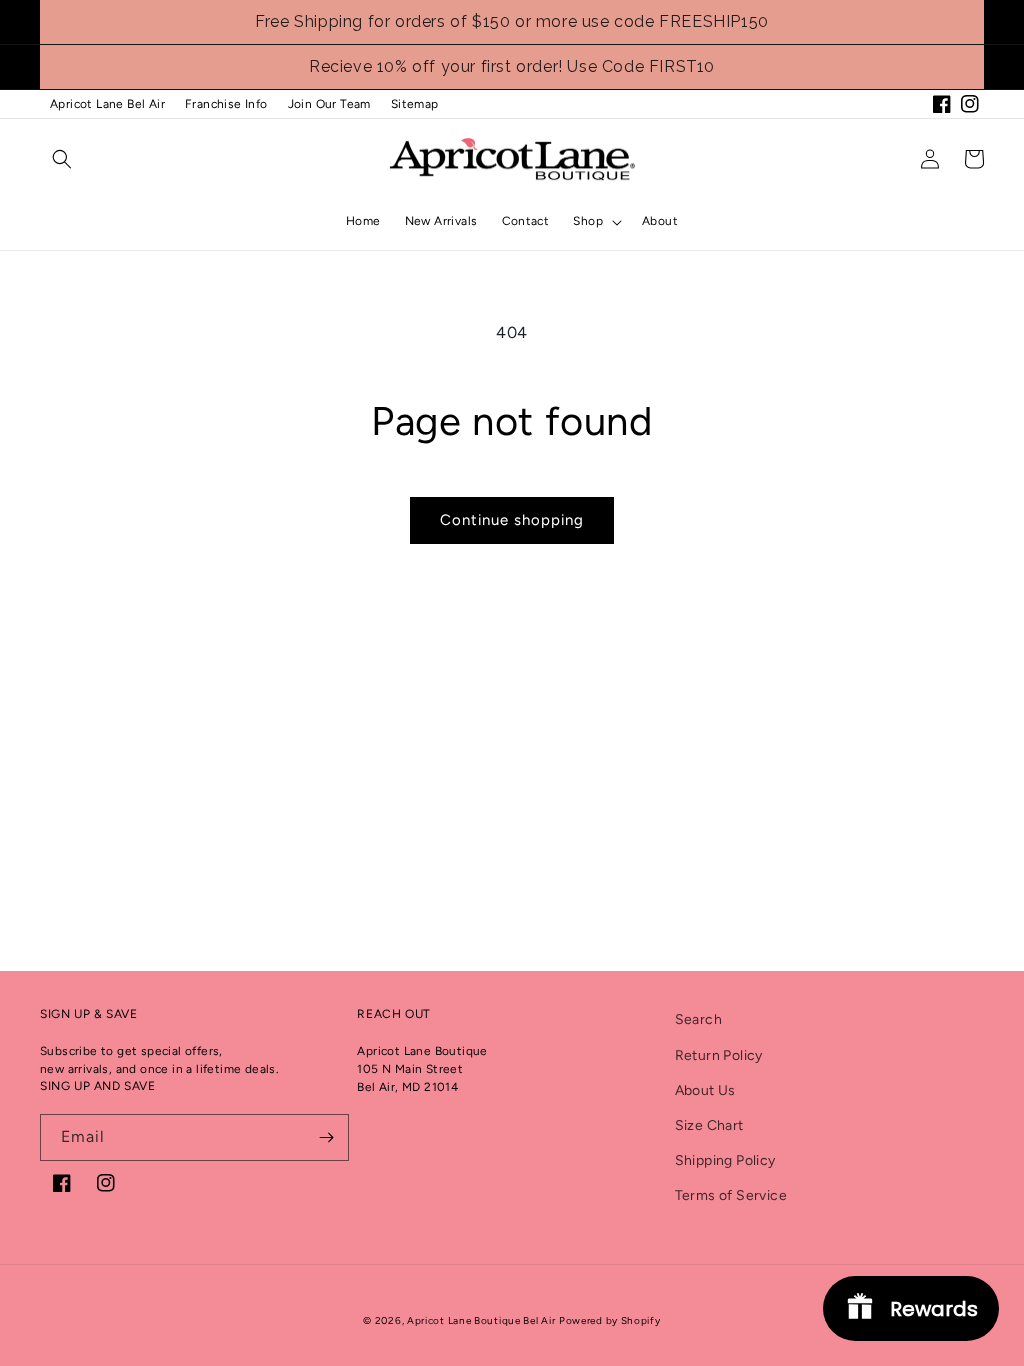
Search (698, 1019)
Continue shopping (512, 520)
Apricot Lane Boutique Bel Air (481, 1320)
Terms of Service (731, 1195)
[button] (62, 159)
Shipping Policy (725, 1160)
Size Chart (709, 1125)
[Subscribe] (326, 1137)
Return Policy (719, 1055)
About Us (705, 1090)
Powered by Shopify (610, 1320)
